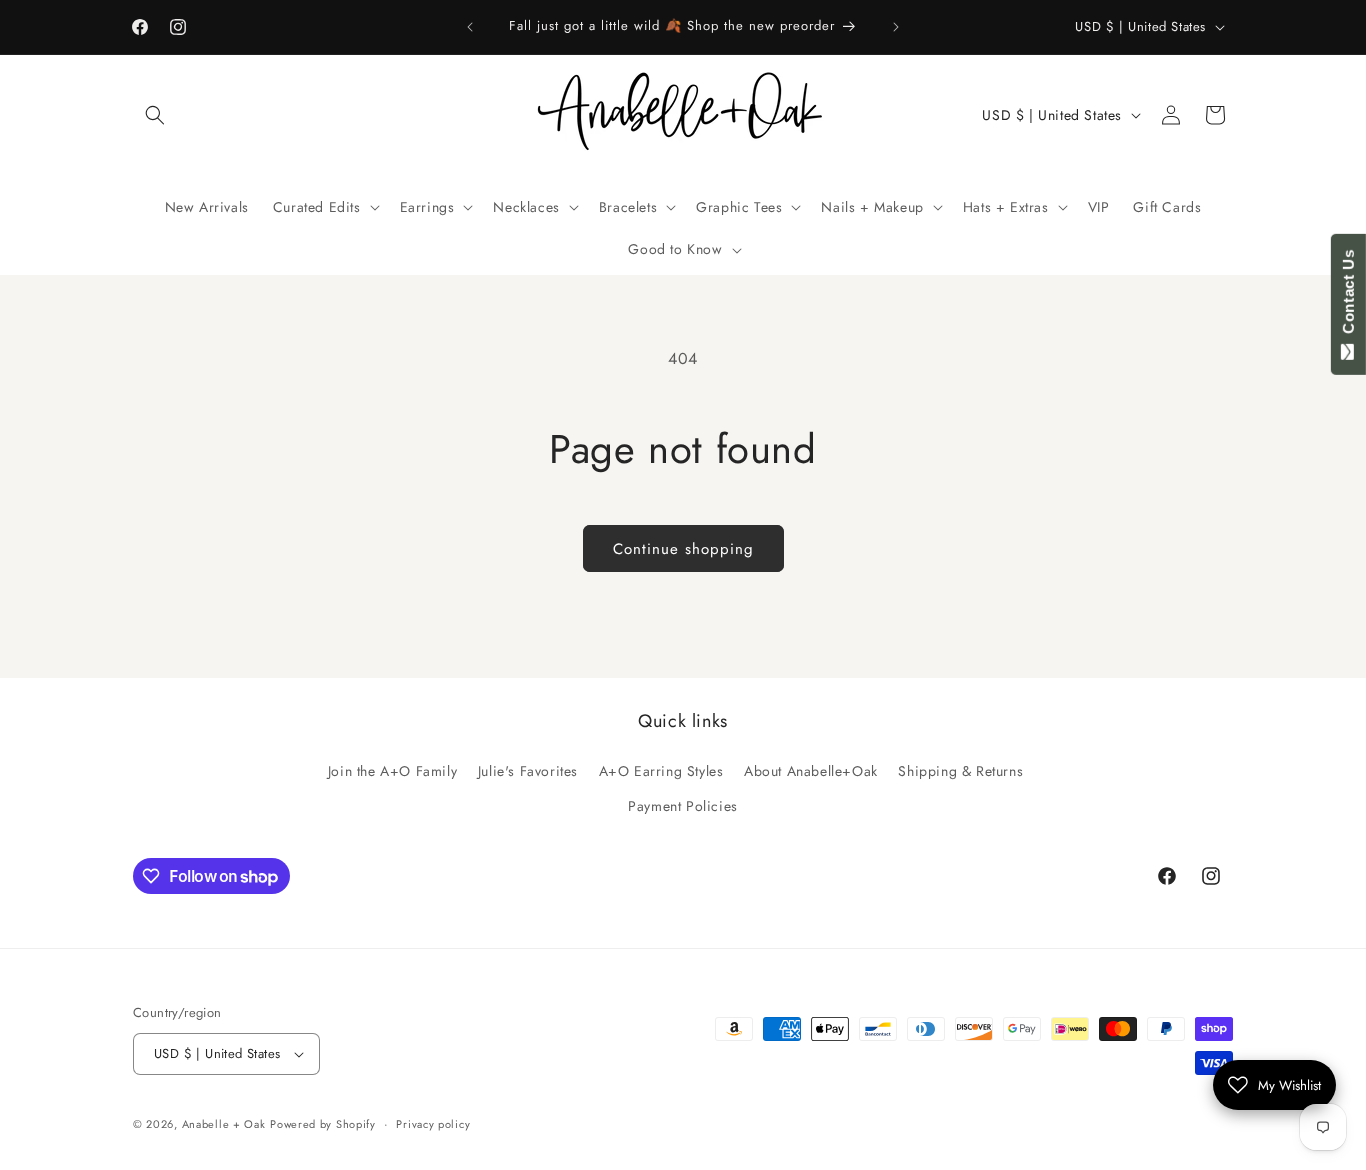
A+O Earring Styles (661, 771)
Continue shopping (683, 549)
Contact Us (1348, 296)
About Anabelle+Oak (811, 771)
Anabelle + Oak (224, 1124)
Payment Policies (683, 806)
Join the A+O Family (392, 771)
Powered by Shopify (323, 1124)
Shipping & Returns (960, 771)
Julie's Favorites (528, 771)
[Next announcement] (896, 27)
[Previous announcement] (470, 27)
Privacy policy (433, 1124)
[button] (155, 115)
